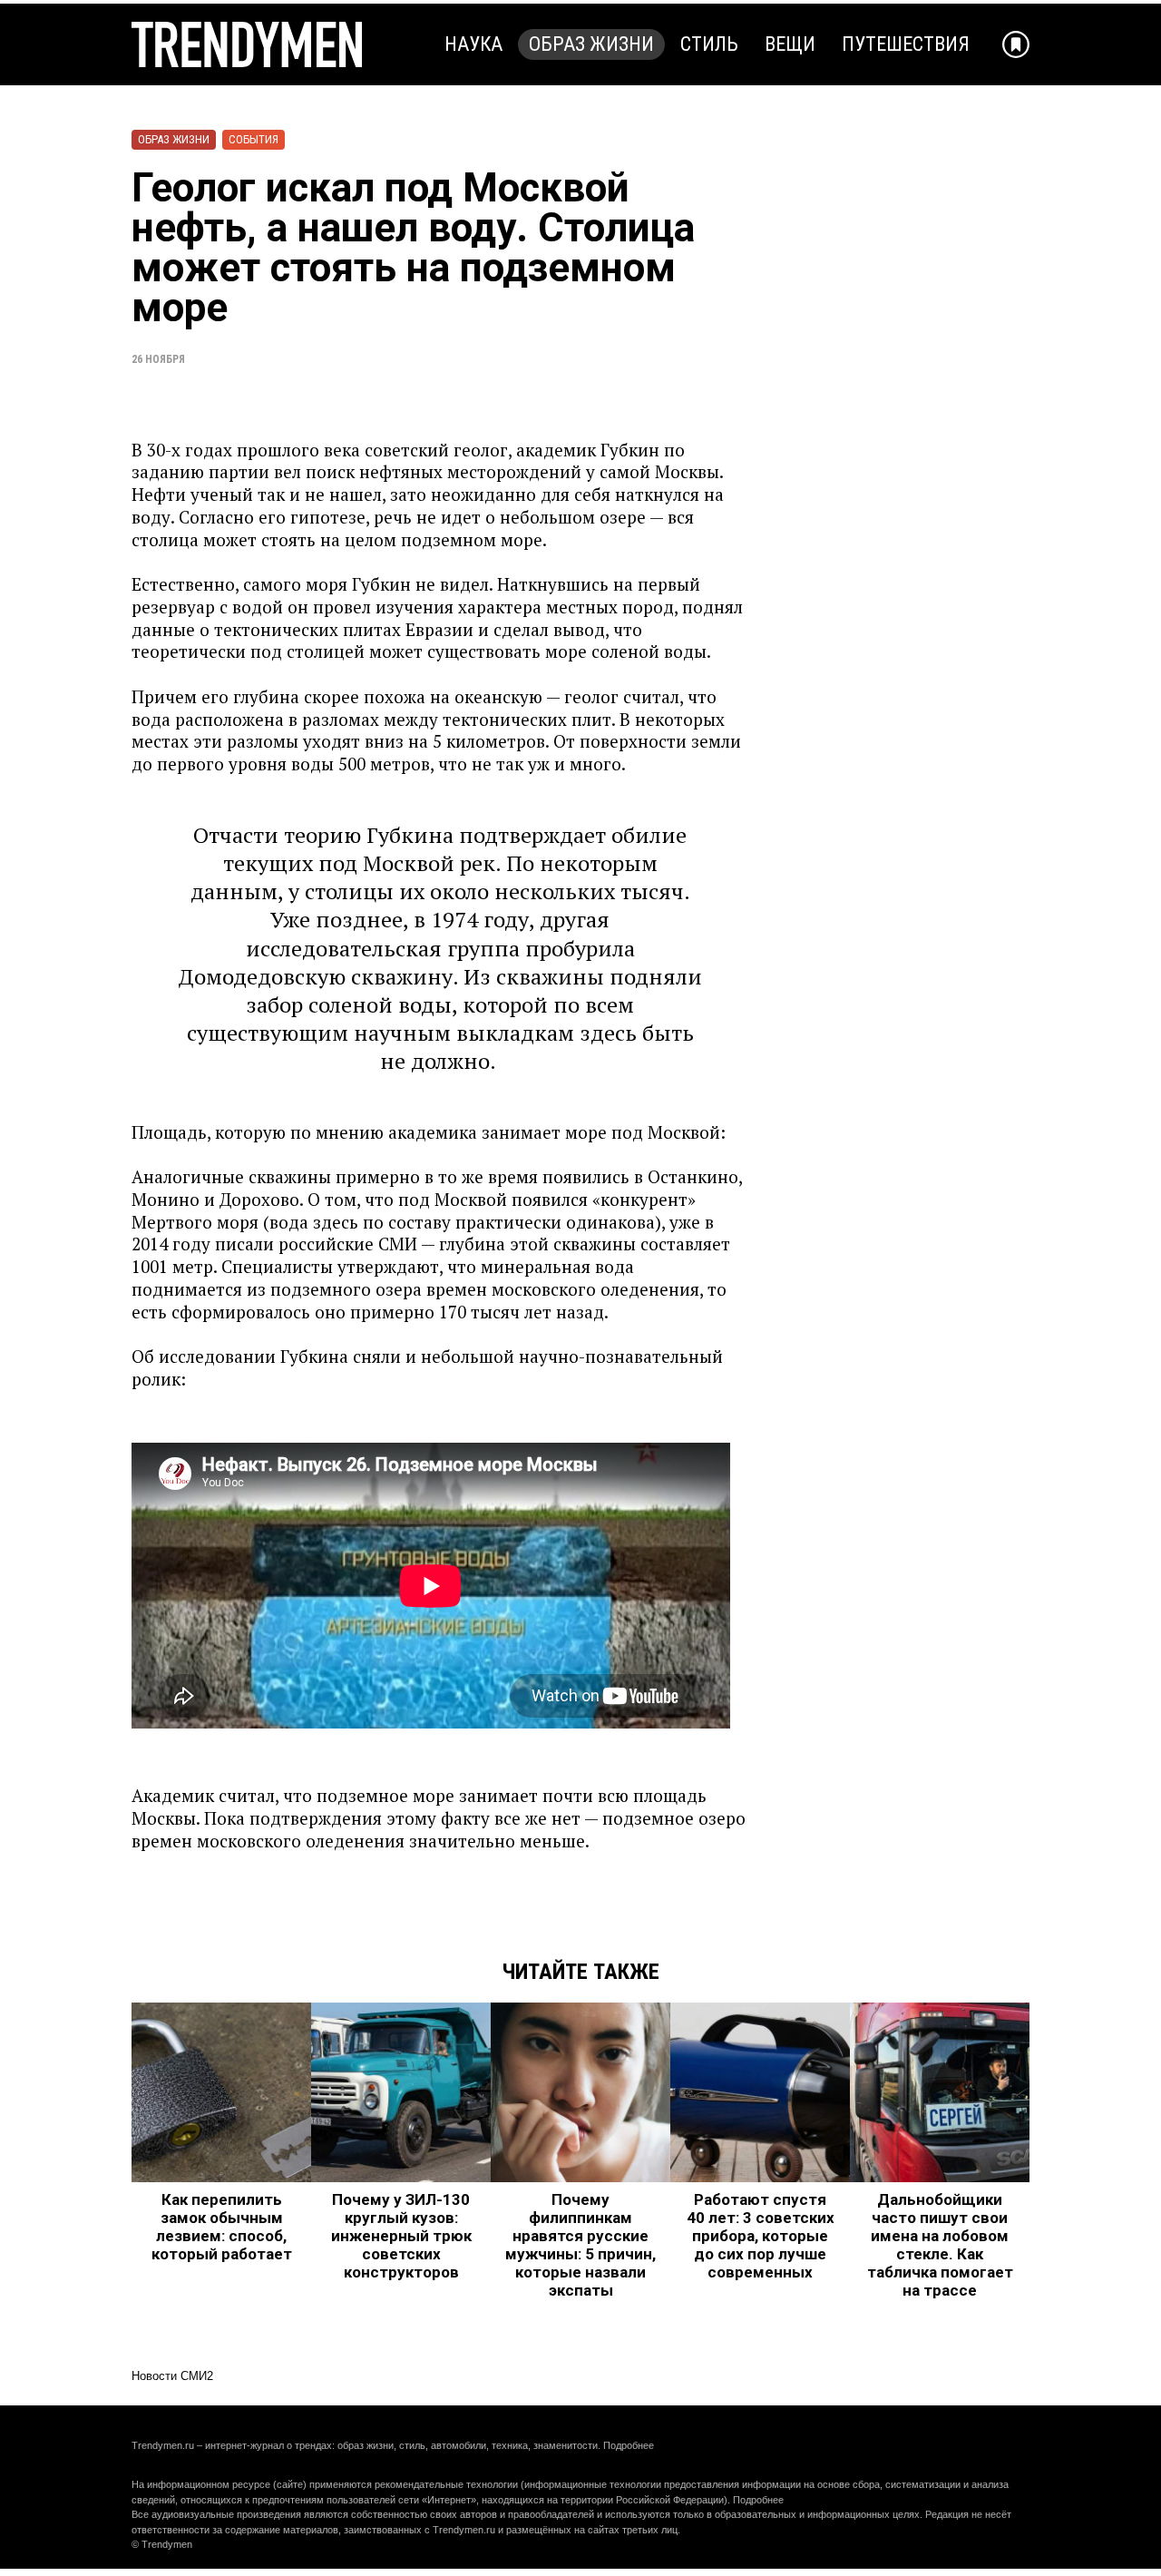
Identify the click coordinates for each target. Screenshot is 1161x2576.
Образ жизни (591, 44)
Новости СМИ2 (172, 2376)
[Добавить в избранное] (1016, 44)
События (254, 139)
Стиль (709, 44)
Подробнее (629, 2445)
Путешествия (906, 44)
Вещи (790, 44)
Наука (473, 44)
